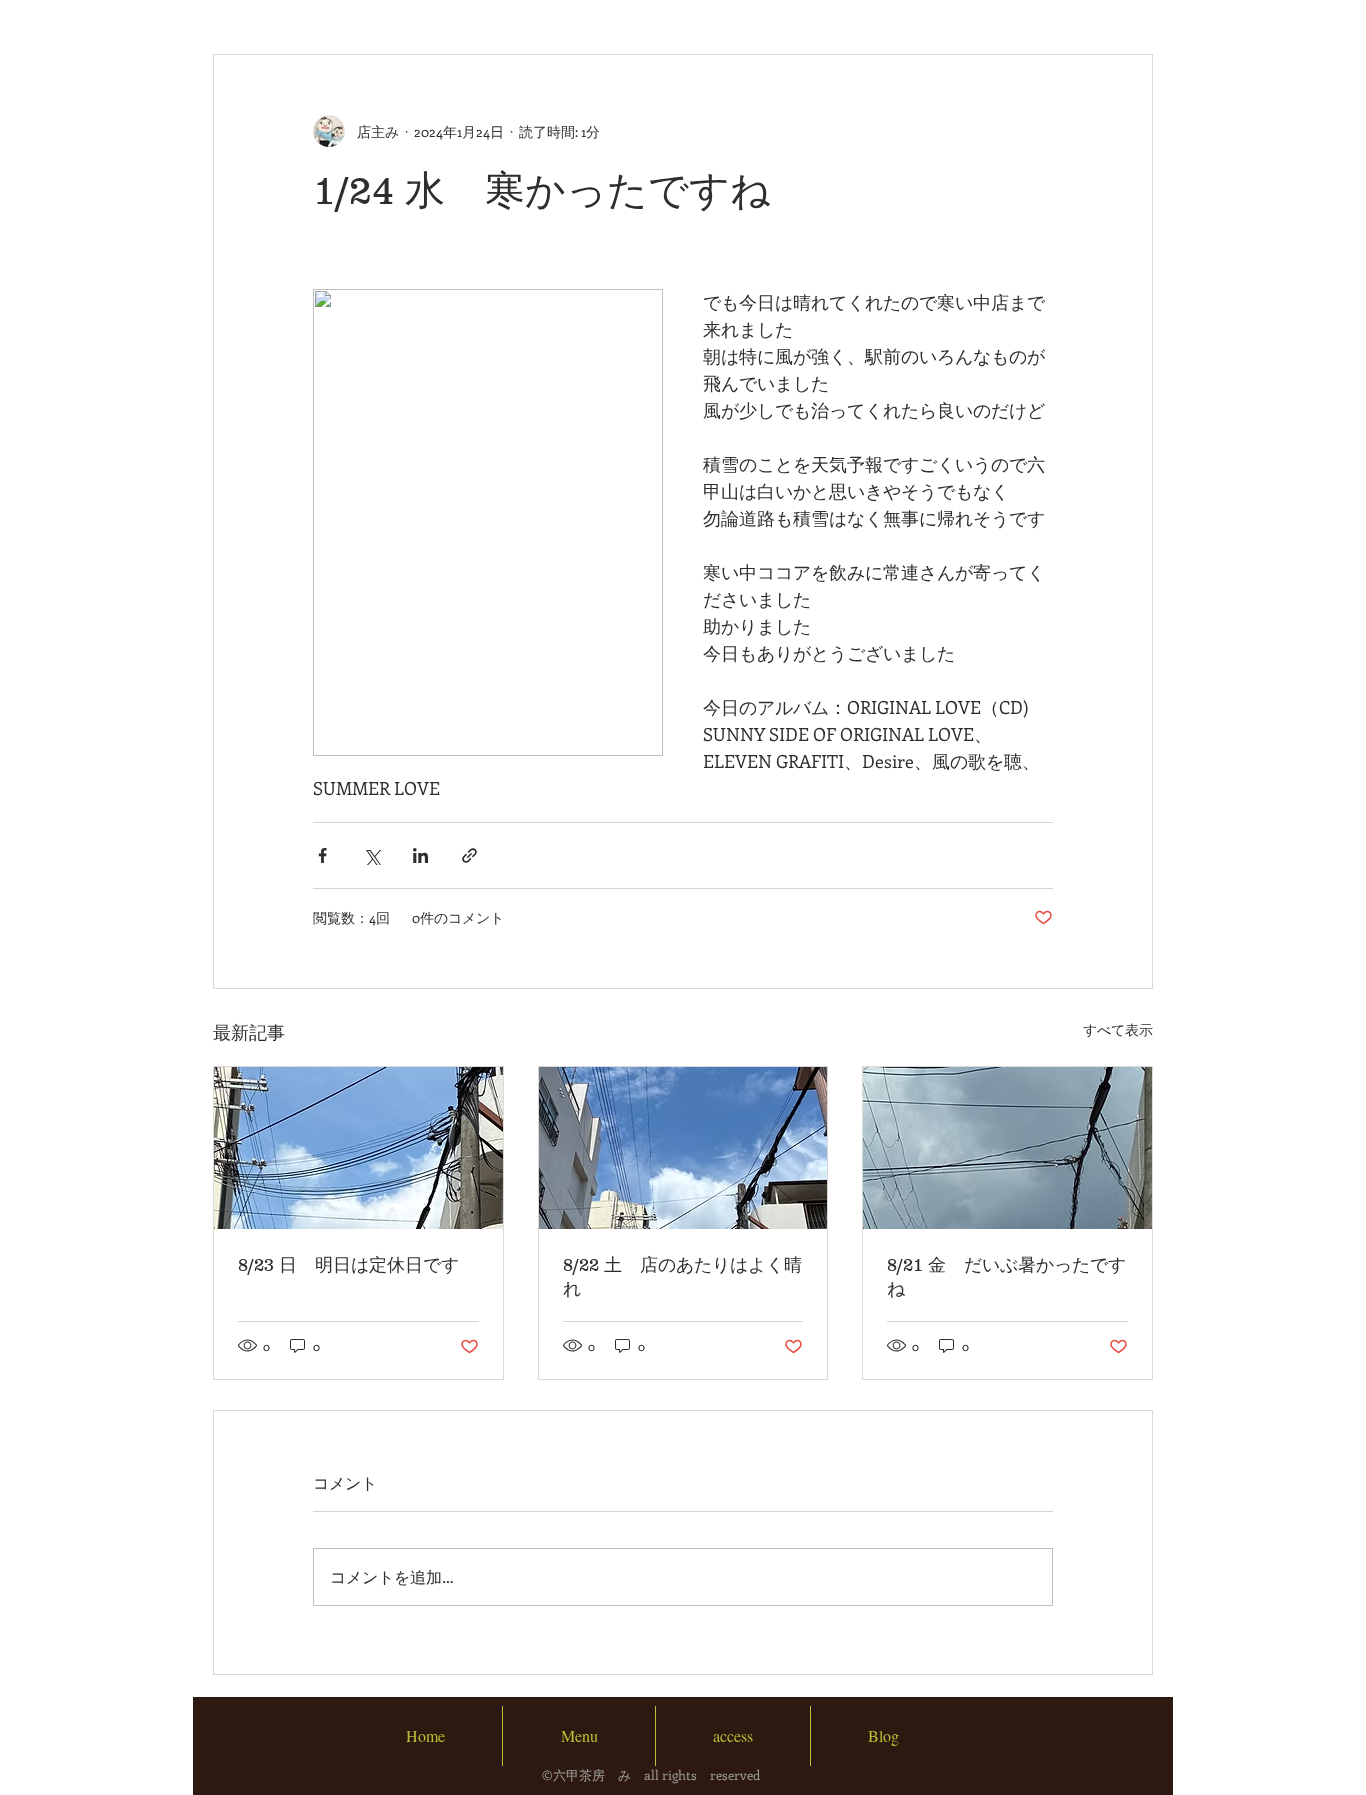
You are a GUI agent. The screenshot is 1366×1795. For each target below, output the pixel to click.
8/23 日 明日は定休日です (348, 1265)
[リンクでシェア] (469, 855)
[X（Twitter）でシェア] (371, 855)
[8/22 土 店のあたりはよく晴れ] (683, 1148)
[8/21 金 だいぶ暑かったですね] (1007, 1148)
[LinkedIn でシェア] (420, 855)
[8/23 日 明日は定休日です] (358, 1148)
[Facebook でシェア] (322, 855)
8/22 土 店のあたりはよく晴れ (682, 1277)
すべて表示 (1118, 1029)
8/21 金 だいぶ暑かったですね (1006, 1277)
